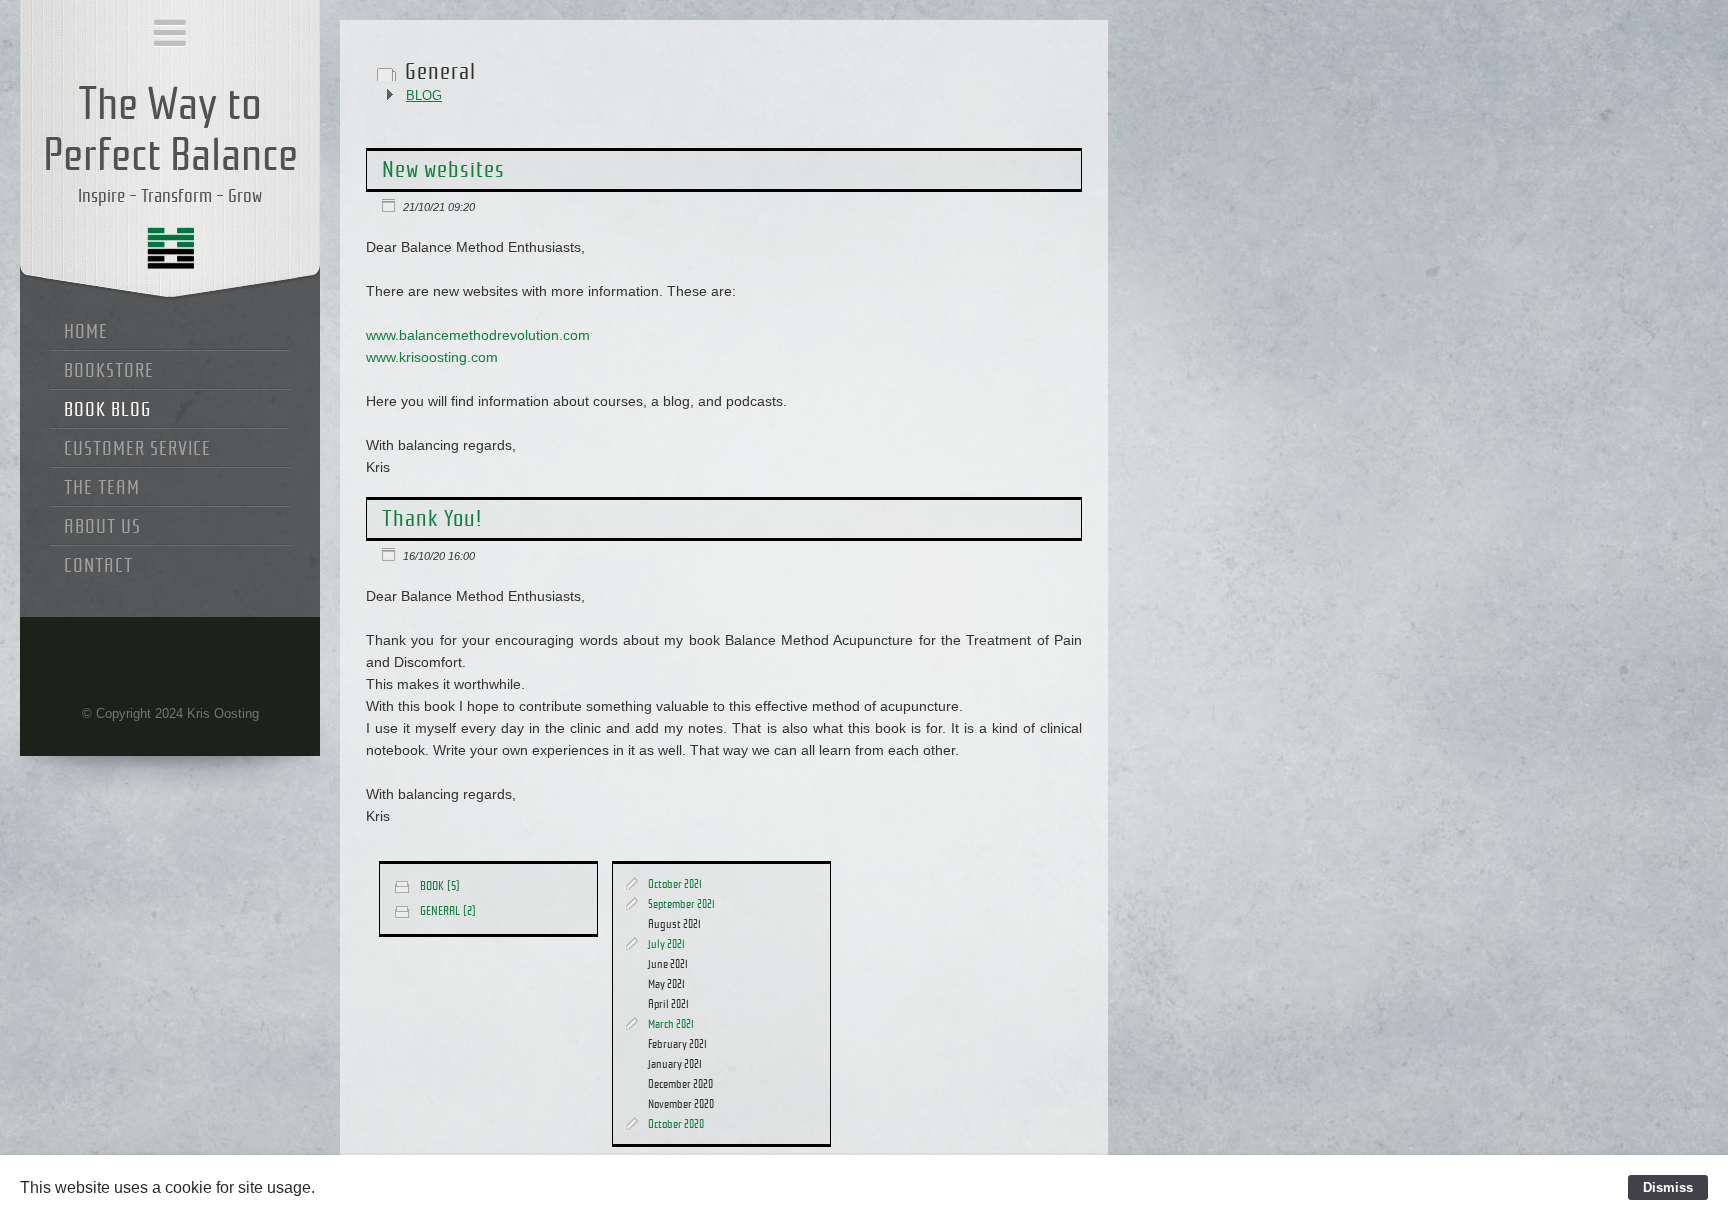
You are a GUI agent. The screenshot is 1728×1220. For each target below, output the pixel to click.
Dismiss (1668, 1187)
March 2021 (671, 1024)
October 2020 (676, 1124)
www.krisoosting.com (432, 357)
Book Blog (107, 409)
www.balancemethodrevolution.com (478, 335)
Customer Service (137, 448)
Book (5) (440, 886)
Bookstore (109, 370)
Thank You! (432, 518)
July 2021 (666, 944)
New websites (443, 169)
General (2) (448, 911)
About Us (102, 526)
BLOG (424, 95)
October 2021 (675, 884)
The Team (102, 487)
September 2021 (681, 904)
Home (86, 331)
